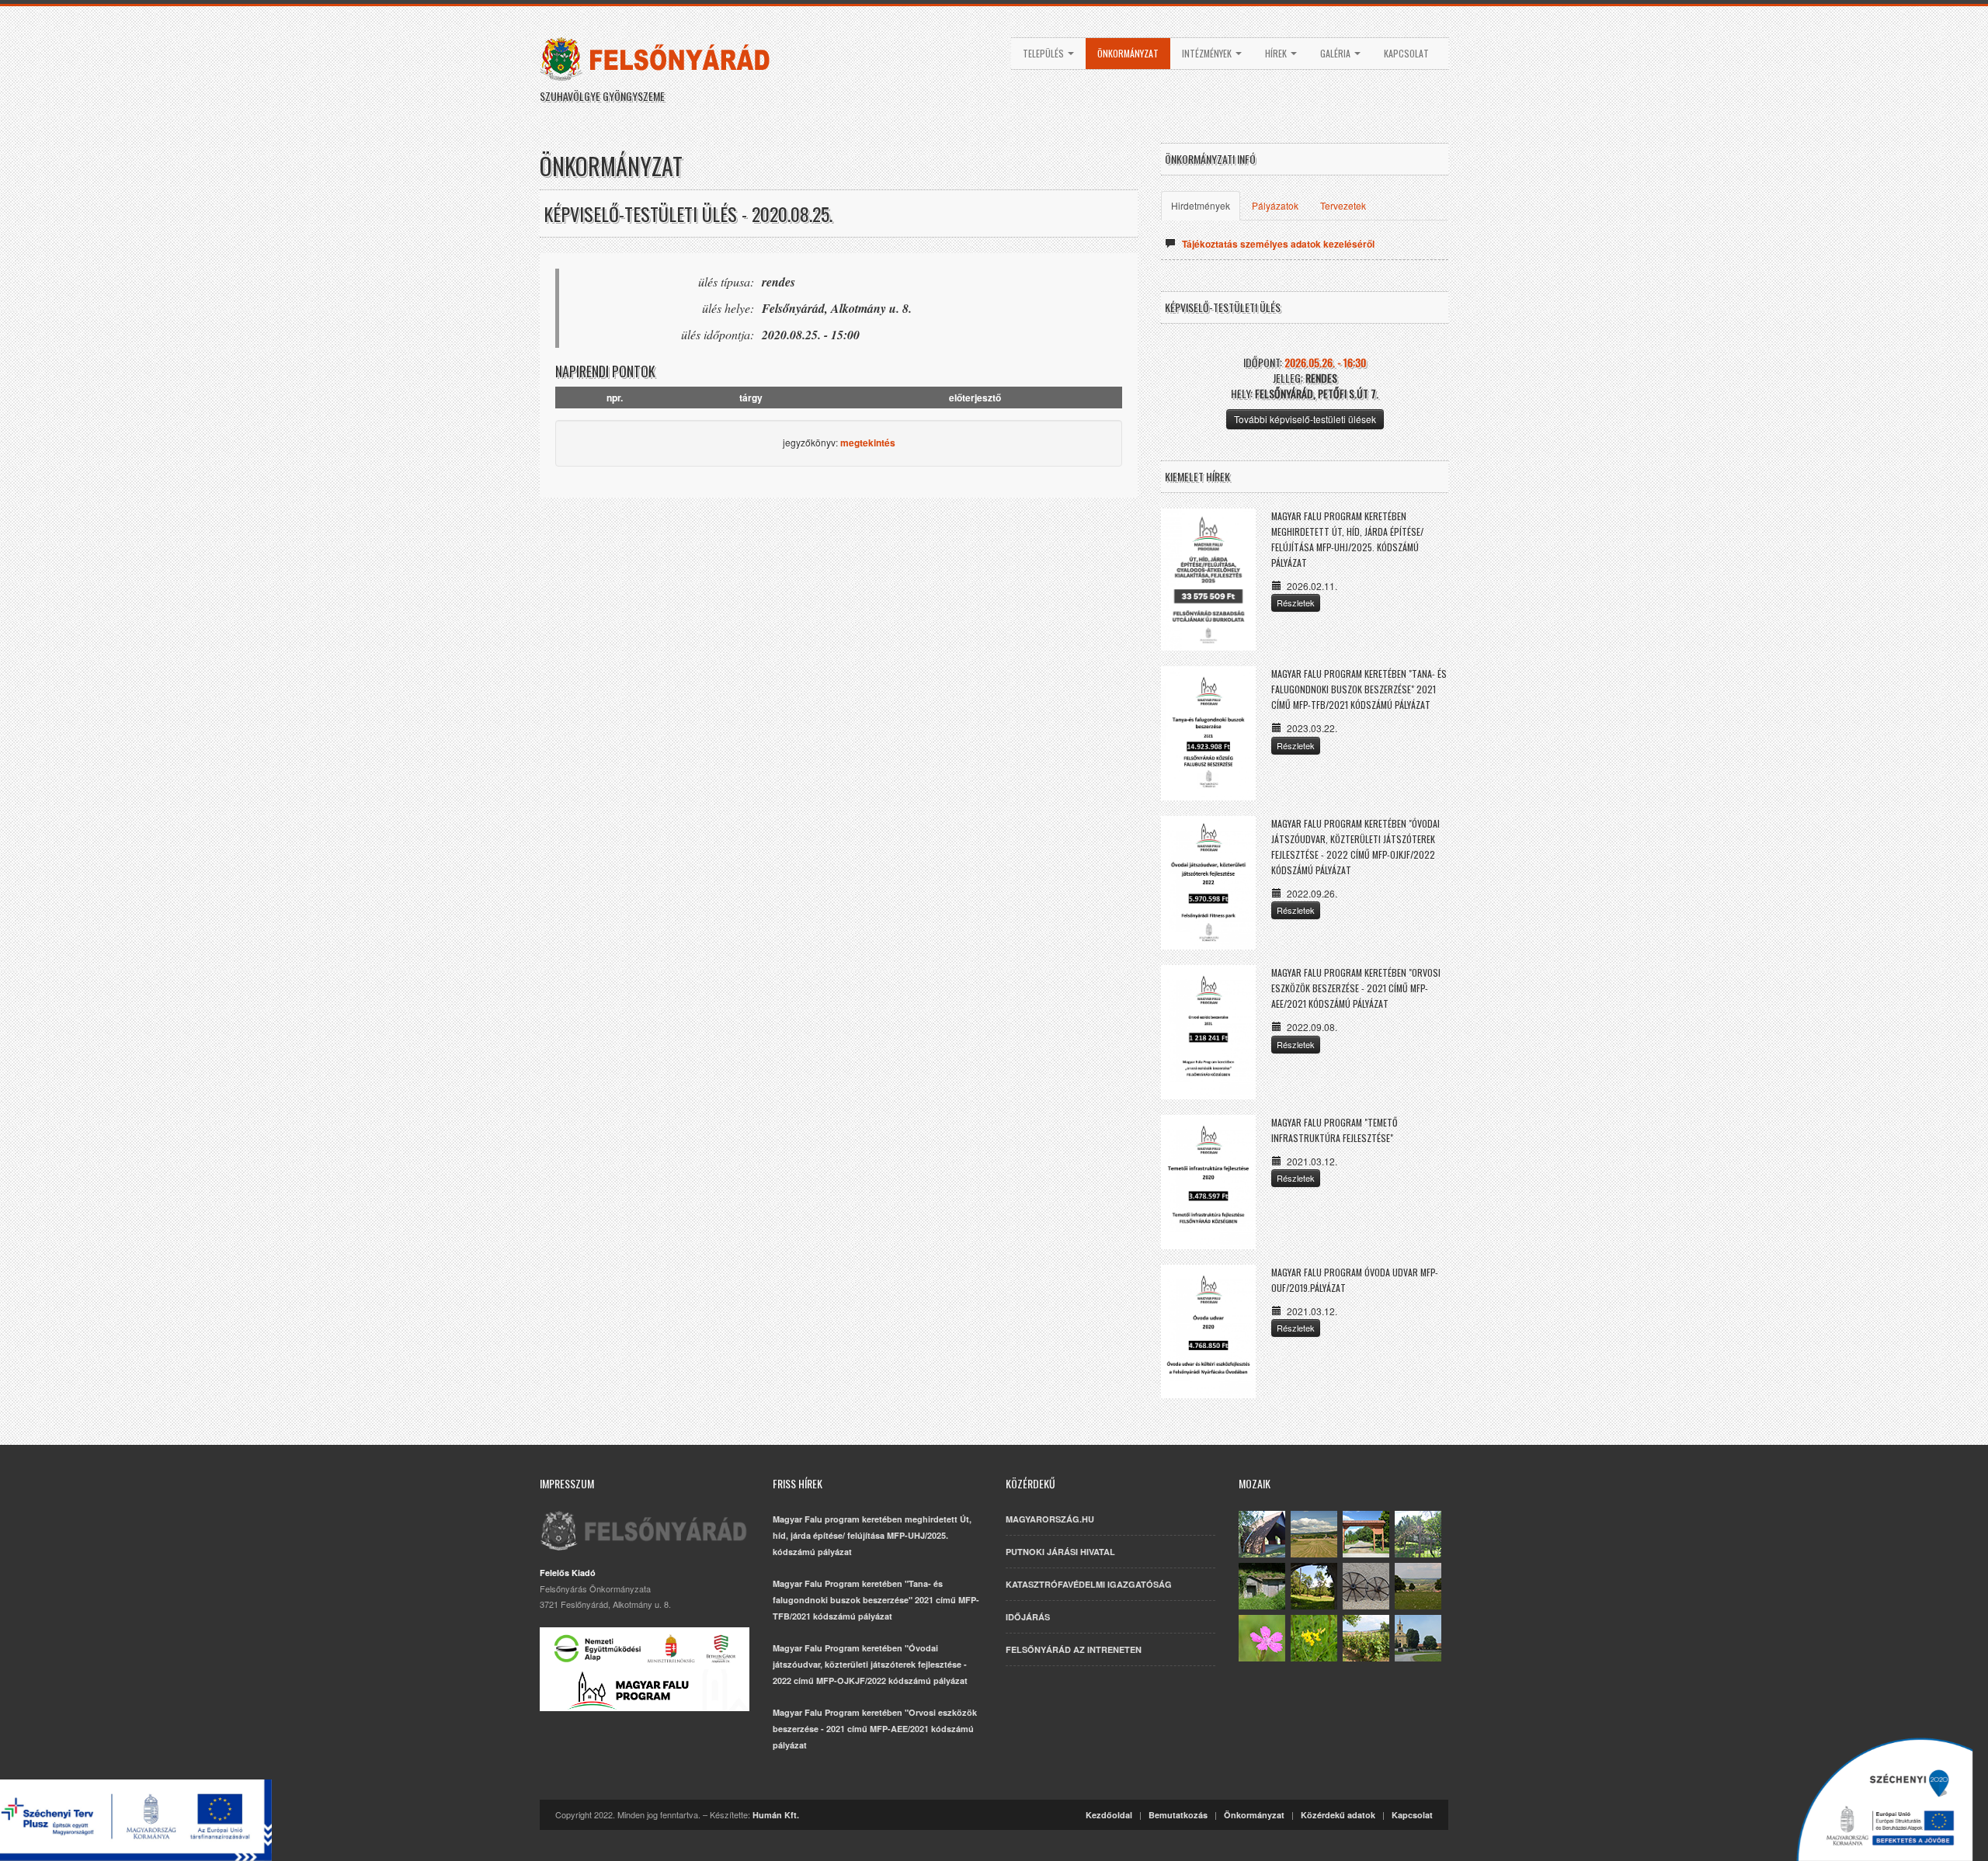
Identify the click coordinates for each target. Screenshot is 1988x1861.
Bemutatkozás (1178, 1815)
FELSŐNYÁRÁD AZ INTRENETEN (1074, 1649)
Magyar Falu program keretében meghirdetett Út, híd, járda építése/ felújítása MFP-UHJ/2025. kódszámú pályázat (872, 1535)
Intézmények (1208, 53)
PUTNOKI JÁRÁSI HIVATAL (1060, 1552)
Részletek (1296, 602)
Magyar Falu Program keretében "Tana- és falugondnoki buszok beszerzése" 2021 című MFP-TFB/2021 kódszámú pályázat (1359, 689)
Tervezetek (1343, 205)
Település (1044, 53)
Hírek (1277, 53)
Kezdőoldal (1109, 1815)
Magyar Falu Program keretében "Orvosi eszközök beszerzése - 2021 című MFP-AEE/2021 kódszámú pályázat (1356, 988)
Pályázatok (1275, 205)
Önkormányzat (1128, 53)
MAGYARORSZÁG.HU (1050, 1519)
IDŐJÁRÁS (1028, 1617)
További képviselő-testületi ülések (1305, 419)
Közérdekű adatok (1338, 1815)
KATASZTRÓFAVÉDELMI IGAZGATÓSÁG (1089, 1584)
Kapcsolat (1406, 53)
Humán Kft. (776, 1815)
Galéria (1336, 53)
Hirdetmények (1201, 205)
